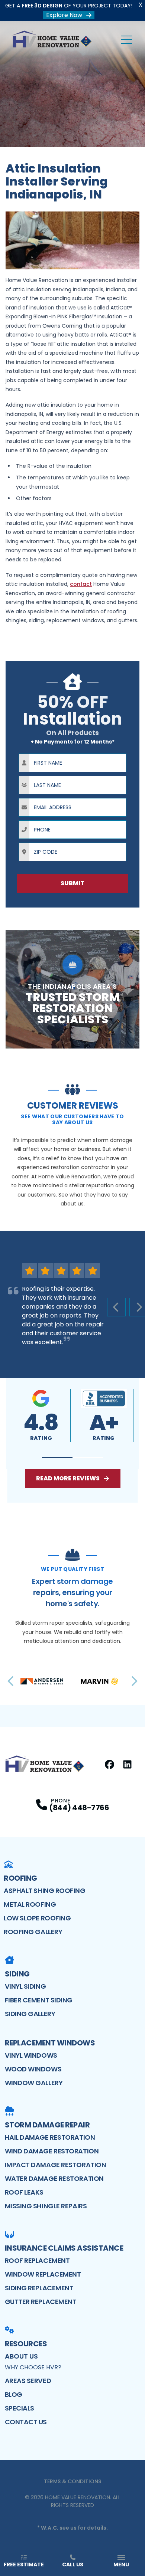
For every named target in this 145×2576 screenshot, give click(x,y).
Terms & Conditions (72, 2481)
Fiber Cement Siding (39, 2000)
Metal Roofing (30, 1904)
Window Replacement (43, 2274)
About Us (21, 2356)
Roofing (20, 1878)
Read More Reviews (68, 1478)
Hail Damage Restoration (50, 2137)
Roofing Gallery (33, 1932)
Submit (72, 883)
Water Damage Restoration (54, 2178)
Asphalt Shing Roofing (45, 1891)
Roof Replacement (37, 2260)
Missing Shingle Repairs (46, 2206)
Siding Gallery (30, 2014)
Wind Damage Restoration (52, 2151)
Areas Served (28, 2381)
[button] (57, 1458)
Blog (14, 2394)
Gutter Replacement (41, 2302)
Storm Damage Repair (47, 2125)
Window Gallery (34, 2083)
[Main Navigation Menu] (126, 40)
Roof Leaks (24, 2192)
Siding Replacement (39, 2288)
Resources (26, 2344)
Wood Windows (33, 2069)
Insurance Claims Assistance (64, 2248)
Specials (20, 2408)
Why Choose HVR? (33, 2367)
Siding (17, 1974)
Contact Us (26, 2422)
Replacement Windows (50, 2043)
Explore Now (64, 15)
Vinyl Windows (31, 2055)
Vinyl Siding (25, 1986)
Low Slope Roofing (37, 1918)
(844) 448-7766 (79, 1808)
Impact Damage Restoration (56, 2165)
